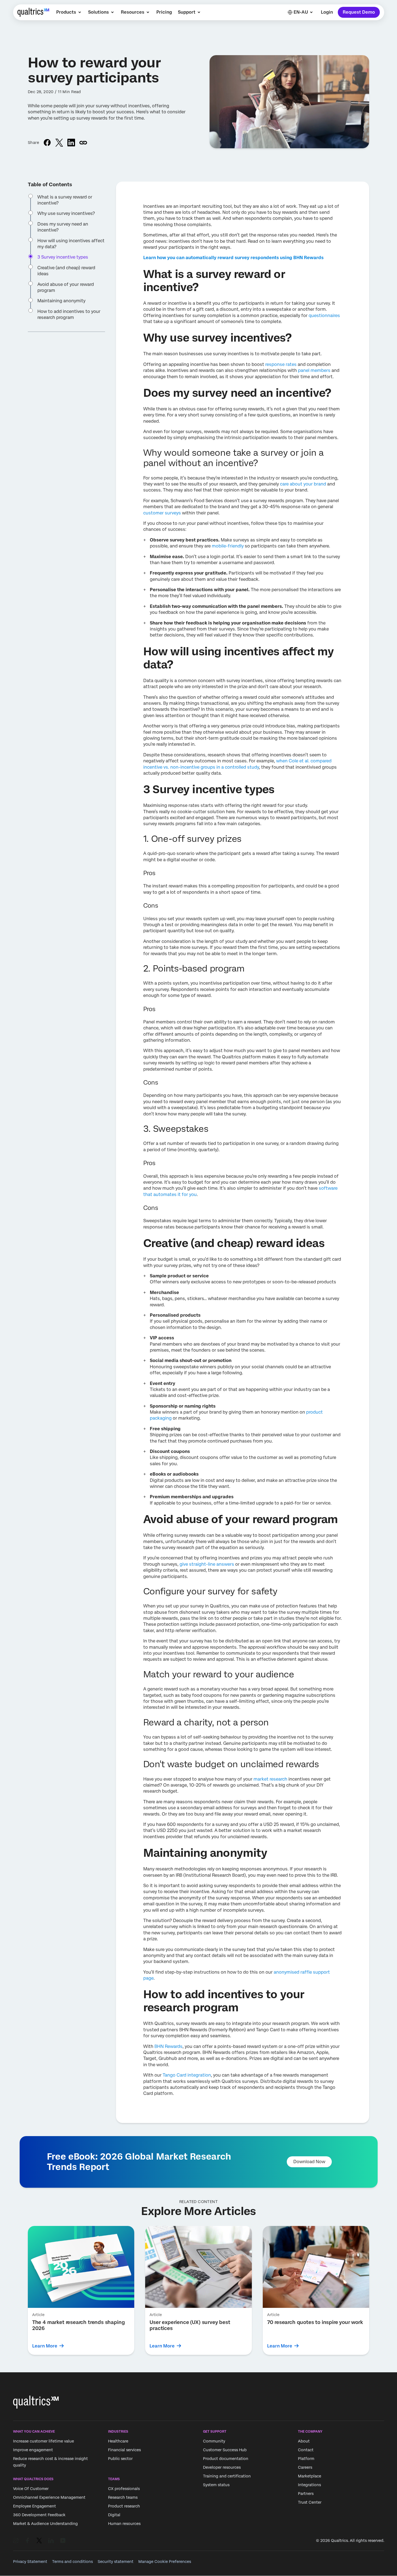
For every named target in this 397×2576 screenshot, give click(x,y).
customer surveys (162, 513)
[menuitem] (69, 12)
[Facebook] (28, 2541)
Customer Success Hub (225, 2450)
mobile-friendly (228, 546)
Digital (114, 2515)
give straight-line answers (207, 1564)
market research (270, 1779)
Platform (306, 2459)
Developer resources (222, 2467)
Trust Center (310, 2502)
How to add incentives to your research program (69, 314)
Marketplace (310, 2476)
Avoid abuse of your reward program (66, 287)
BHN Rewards (168, 2046)
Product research (124, 2506)
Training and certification (227, 2476)
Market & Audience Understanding (45, 2524)
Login (327, 12)
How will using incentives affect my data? (71, 243)
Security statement (116, 2562)
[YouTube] (63, 2541)
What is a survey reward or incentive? (65, 200)
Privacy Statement (30, 2562)
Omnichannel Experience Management (49, 2498)
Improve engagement (33, 2450)
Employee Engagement (35, 2506)
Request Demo (359, 12)
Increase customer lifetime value (44, 2441)
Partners (306, 2494)
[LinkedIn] (51, 2541)
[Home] (33, 12)
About (304, 2441)
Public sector (120, 2459)
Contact (306, 2450)
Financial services (124, 2450)
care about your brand (303, 484)
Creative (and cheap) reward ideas (66, 270)
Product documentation (226, 2459)
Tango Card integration (187, 2075)
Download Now (309, 2162)
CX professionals (124, 2489)
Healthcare (118, 2441)
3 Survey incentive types (63, 257)
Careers (305, 2467)
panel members (314, 370)
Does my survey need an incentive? (63, 227)
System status (216, 2485)
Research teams (123, 2498)
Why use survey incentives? (66, 213)
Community (214, 2441)
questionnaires (324, 316)
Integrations (309, 2485)
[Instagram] (16, 2541)
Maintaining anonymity (61, 301)
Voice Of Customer (31, 2489)
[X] (39, 2541)
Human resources (124, 2524)
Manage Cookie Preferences (165, 2562)
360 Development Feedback (39, 2515)
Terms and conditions (72, 2562)
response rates (281, 364)
